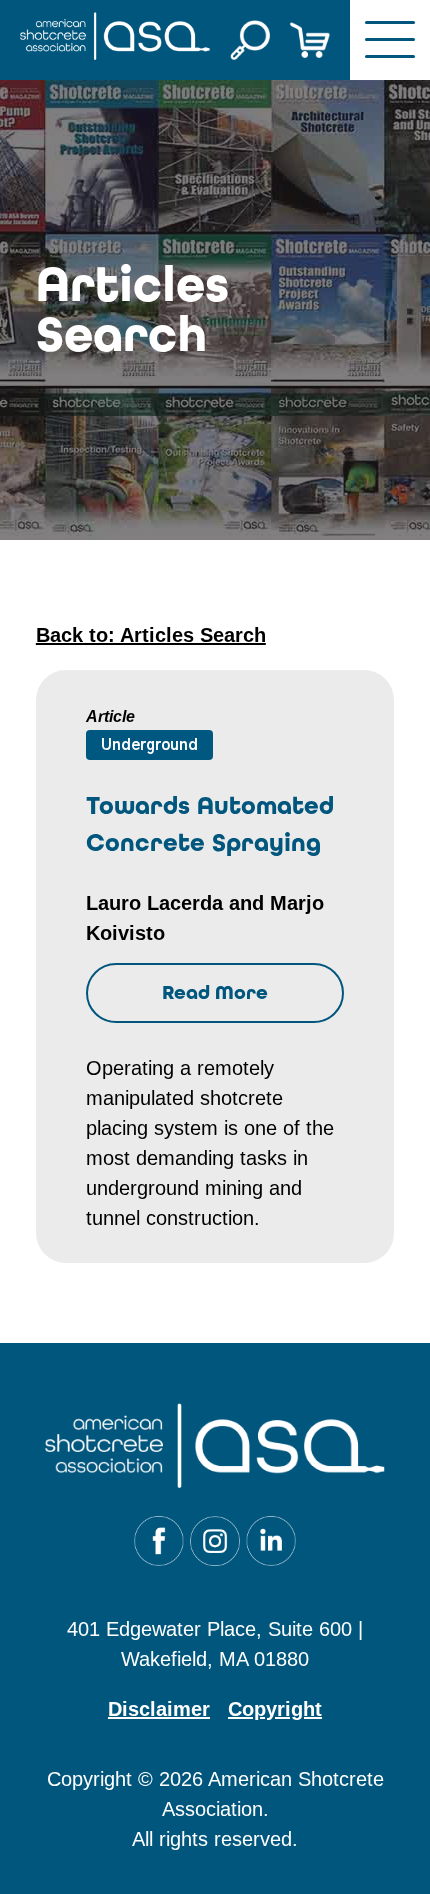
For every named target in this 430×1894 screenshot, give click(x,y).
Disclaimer (159, 1709)
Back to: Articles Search (151, 635)
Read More (215, 992)
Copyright (275, 1709)
